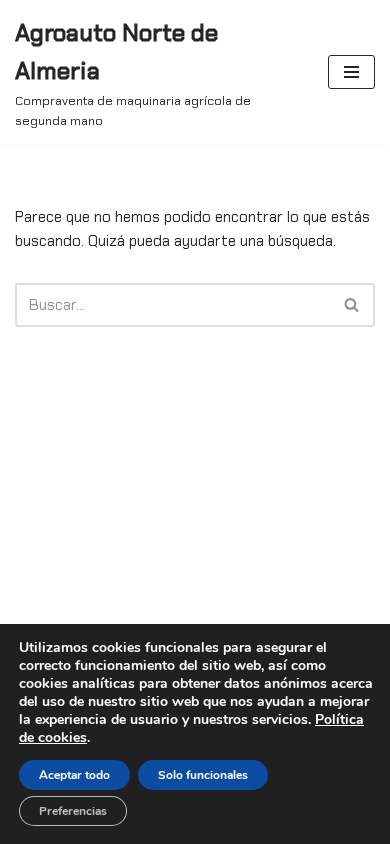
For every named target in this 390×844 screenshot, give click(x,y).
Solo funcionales (203, 775)
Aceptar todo (74, 775)
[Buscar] (352, 305)
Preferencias (73, 811)
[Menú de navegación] (351, 72)
